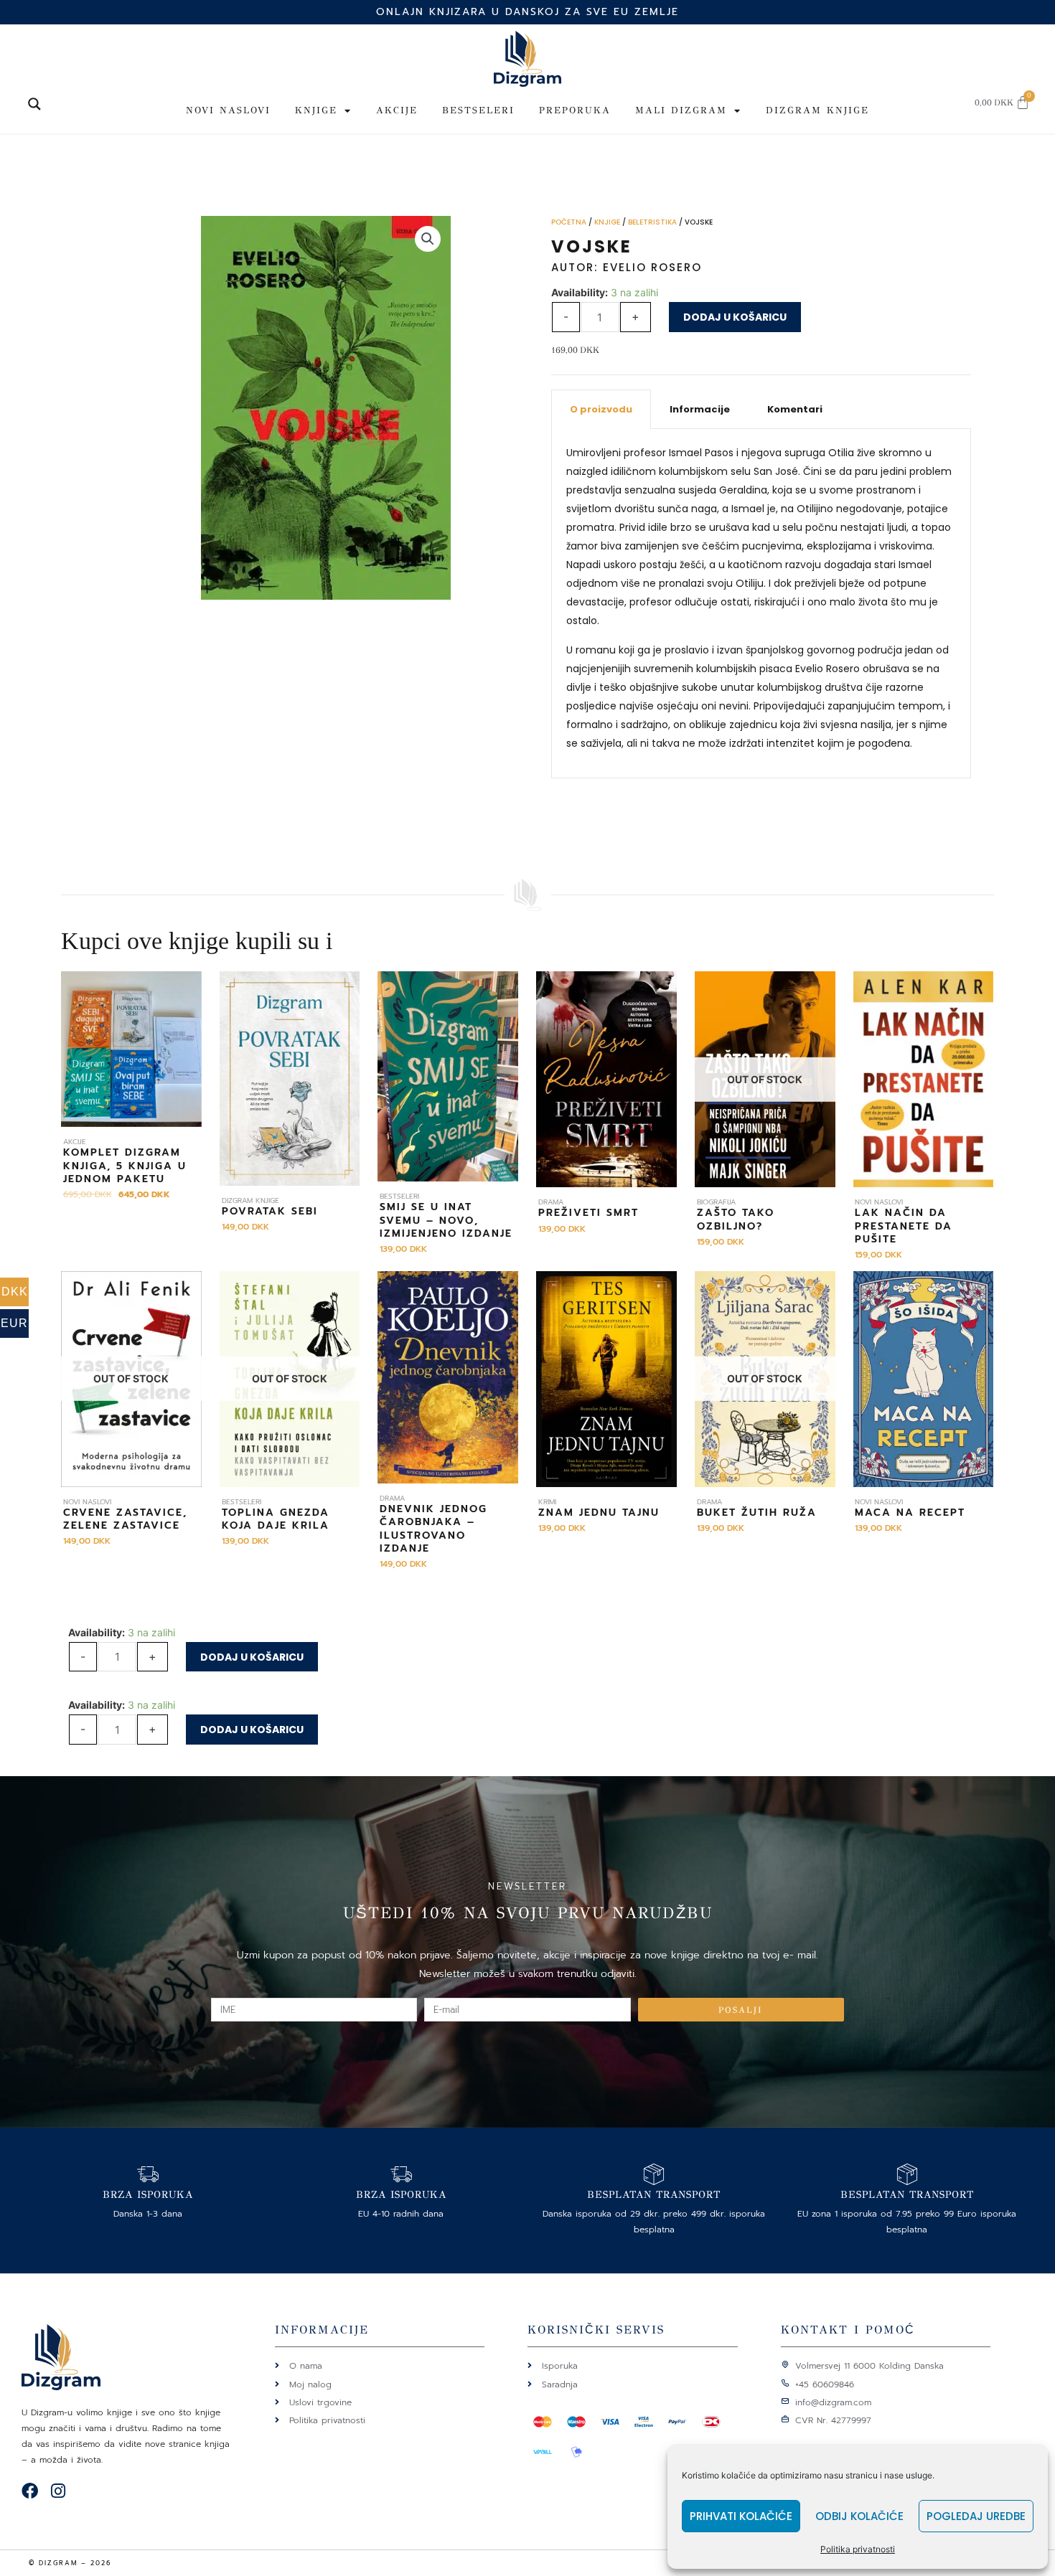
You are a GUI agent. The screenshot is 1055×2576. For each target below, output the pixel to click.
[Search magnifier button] (34, 104)
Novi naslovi (228, 110)
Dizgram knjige (817, 110)
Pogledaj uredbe (976, 2516)
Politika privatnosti (858, 2549)
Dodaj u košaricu (735, 317)
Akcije (397, 110)
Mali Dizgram (681, 110)
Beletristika (652, 222)
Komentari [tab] (795, 409)
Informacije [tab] (700, 409)
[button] (428, 239)
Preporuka (575, 110)
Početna (569, 222)
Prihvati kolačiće (741, 2516)
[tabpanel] (761, 604)
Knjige (316, 110)
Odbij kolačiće (859, 2516)
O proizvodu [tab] (601, 409)
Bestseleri (478, 110)
